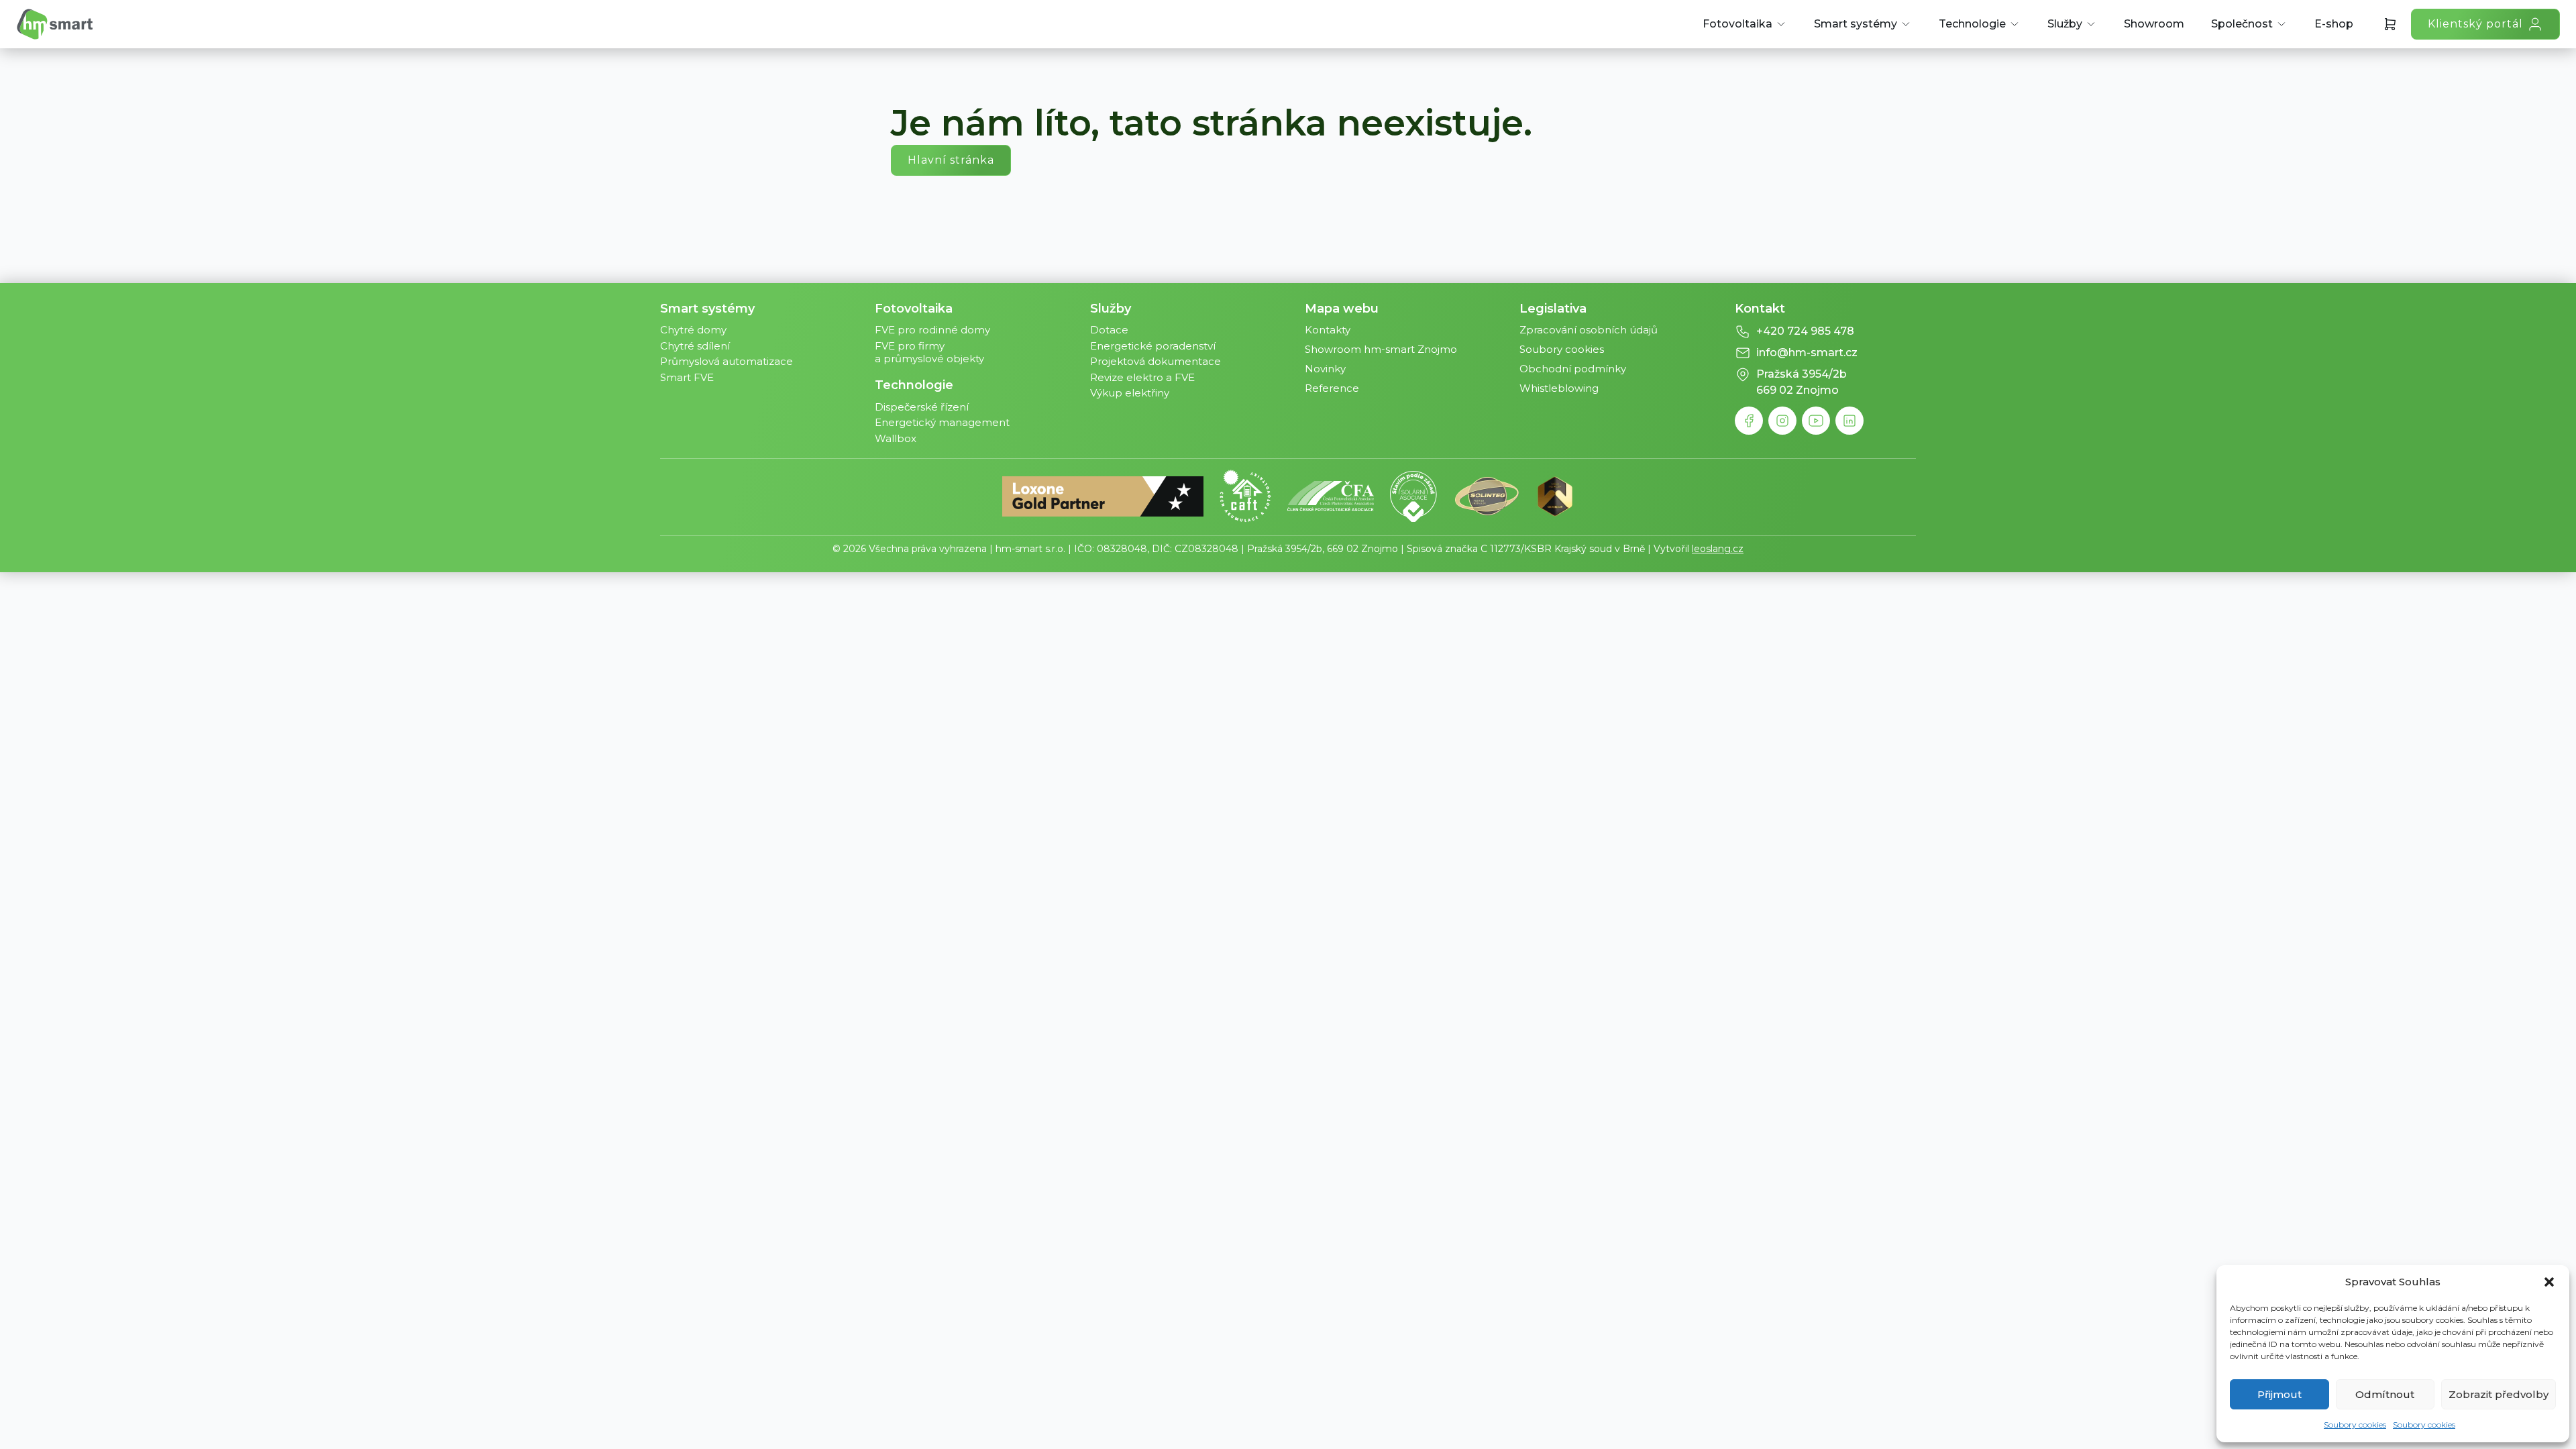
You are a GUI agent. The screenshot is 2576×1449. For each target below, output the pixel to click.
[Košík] (2390, 24)
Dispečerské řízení (922, 407)
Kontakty (1328, 330)
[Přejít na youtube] (1816, 421)
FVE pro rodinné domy (932, 330)
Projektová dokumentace (1156, 361)
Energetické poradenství (1153, 346)
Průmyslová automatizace (727, 361)
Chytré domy (693, 330)
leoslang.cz (1718, 549)
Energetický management (942, 422)
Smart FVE (687, 377)
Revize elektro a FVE (1142, 377)
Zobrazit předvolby (2499, 1394)
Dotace (1109, 330)
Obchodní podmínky (1573, 369)
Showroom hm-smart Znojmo (1381, 349)
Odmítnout (2385, 1394)
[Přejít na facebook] (1749, 421)
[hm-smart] (55, 24)
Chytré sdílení (695, 346)
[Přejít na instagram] (1782, 421)
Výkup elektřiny (1130, 393)
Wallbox (896, 438)
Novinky (1325, 369)
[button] (2549, 1282)
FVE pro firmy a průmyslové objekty (929, 353)
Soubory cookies (2355, 1425)
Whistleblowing (1559, 388)
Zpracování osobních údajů (1589, 330)
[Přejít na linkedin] (1849, 421)
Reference (1332, 388)
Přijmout (2279, 1394)
